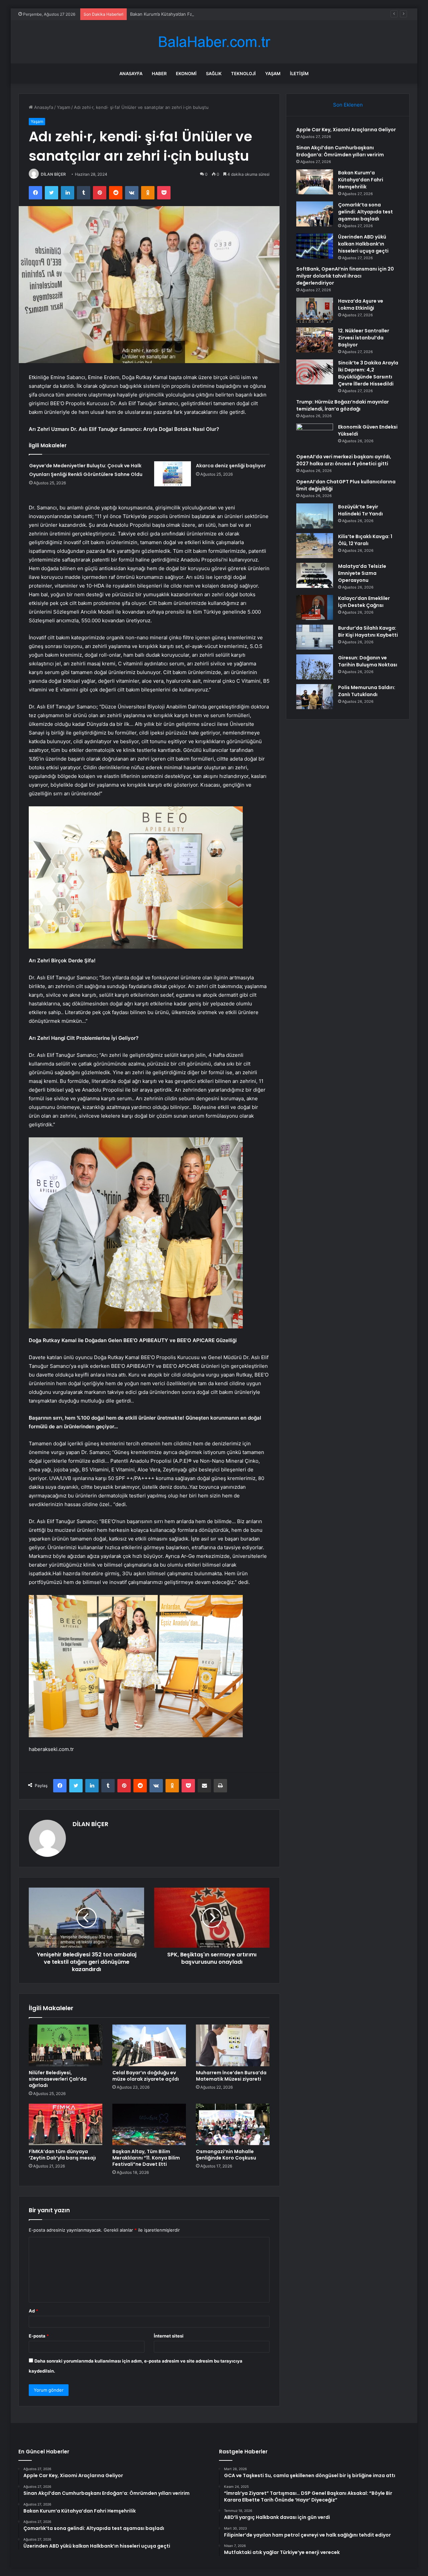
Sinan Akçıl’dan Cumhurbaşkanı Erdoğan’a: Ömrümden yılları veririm (340, 151)
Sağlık (214, 73)
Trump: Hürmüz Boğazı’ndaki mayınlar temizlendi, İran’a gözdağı (343, 405)
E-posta (39, 2336)
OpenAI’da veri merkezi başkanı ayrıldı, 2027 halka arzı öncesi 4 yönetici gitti (344, 460)
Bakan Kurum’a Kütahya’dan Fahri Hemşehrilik (177, 14)
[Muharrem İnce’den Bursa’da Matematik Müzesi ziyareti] (233, 2045)
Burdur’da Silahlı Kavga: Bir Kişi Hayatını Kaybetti (368, 631)
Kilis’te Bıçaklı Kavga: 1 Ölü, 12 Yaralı (365, 540)
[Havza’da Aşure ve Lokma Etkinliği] (315, 310)
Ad (33, 2311)
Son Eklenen (348, 105)
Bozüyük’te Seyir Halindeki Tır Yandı (360, 510)
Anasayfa (131, 73)
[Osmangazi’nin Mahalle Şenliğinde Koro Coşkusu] (233, 2124)
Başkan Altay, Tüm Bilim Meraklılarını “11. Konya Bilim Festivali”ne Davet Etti (146, 2158)
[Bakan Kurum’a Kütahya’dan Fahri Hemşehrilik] (315, 182)
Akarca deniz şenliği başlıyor (231, 466)
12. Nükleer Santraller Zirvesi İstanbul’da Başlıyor (364, 338)
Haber (159, 73)
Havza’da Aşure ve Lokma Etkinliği (361, 304)
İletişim (299, 73)
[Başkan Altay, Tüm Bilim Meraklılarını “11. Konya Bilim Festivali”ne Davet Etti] (149, 2124)
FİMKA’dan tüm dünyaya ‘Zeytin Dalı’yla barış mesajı (62, 2155)
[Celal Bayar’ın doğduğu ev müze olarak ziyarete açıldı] (149, 2045)
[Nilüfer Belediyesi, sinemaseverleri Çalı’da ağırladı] (66, 2045)
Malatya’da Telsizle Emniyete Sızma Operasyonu (362, 573)
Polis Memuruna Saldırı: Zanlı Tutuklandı (367, 691)
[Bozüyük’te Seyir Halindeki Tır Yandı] (315, 516)
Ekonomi (186, 73)
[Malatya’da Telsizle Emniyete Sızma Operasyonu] (315, 575)
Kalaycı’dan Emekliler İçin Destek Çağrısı (364, 602)
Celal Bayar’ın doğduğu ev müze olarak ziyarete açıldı (146, 2076)
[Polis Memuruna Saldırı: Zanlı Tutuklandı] (315, 697)
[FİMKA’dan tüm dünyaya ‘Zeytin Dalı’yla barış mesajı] (66, 2124)
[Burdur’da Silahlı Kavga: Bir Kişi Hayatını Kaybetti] (315, 637)
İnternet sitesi (169, 2336)
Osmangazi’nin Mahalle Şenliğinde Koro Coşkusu (226, 2155)
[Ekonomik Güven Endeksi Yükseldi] (315, 436)
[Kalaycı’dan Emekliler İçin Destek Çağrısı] (315, 607)
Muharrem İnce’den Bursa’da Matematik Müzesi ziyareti (231, 2076)
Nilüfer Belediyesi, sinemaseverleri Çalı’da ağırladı (58, 2079)
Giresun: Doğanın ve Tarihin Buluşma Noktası (368, 661)
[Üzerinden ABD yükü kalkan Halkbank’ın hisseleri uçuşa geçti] (315, 246)
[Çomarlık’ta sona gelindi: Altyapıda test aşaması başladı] (315, 214)
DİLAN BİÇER (53, 174)
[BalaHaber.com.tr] (214, 42)
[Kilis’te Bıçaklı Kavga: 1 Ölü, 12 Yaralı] (315, 546)
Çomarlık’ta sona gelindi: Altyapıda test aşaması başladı (365, 212)
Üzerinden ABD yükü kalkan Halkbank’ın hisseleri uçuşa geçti (363, 244)
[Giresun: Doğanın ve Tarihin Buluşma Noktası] (315, 667)
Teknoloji (243, 73)
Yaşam (273, 73)
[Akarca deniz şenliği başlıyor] (173, 474)
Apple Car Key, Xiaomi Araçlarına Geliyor (346, 130)
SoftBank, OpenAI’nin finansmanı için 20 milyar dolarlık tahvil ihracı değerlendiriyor (345, 276)
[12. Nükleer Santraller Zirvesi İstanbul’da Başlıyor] (315, 340)
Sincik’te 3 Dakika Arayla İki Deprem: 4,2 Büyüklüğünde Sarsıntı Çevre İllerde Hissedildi (368, 373)
